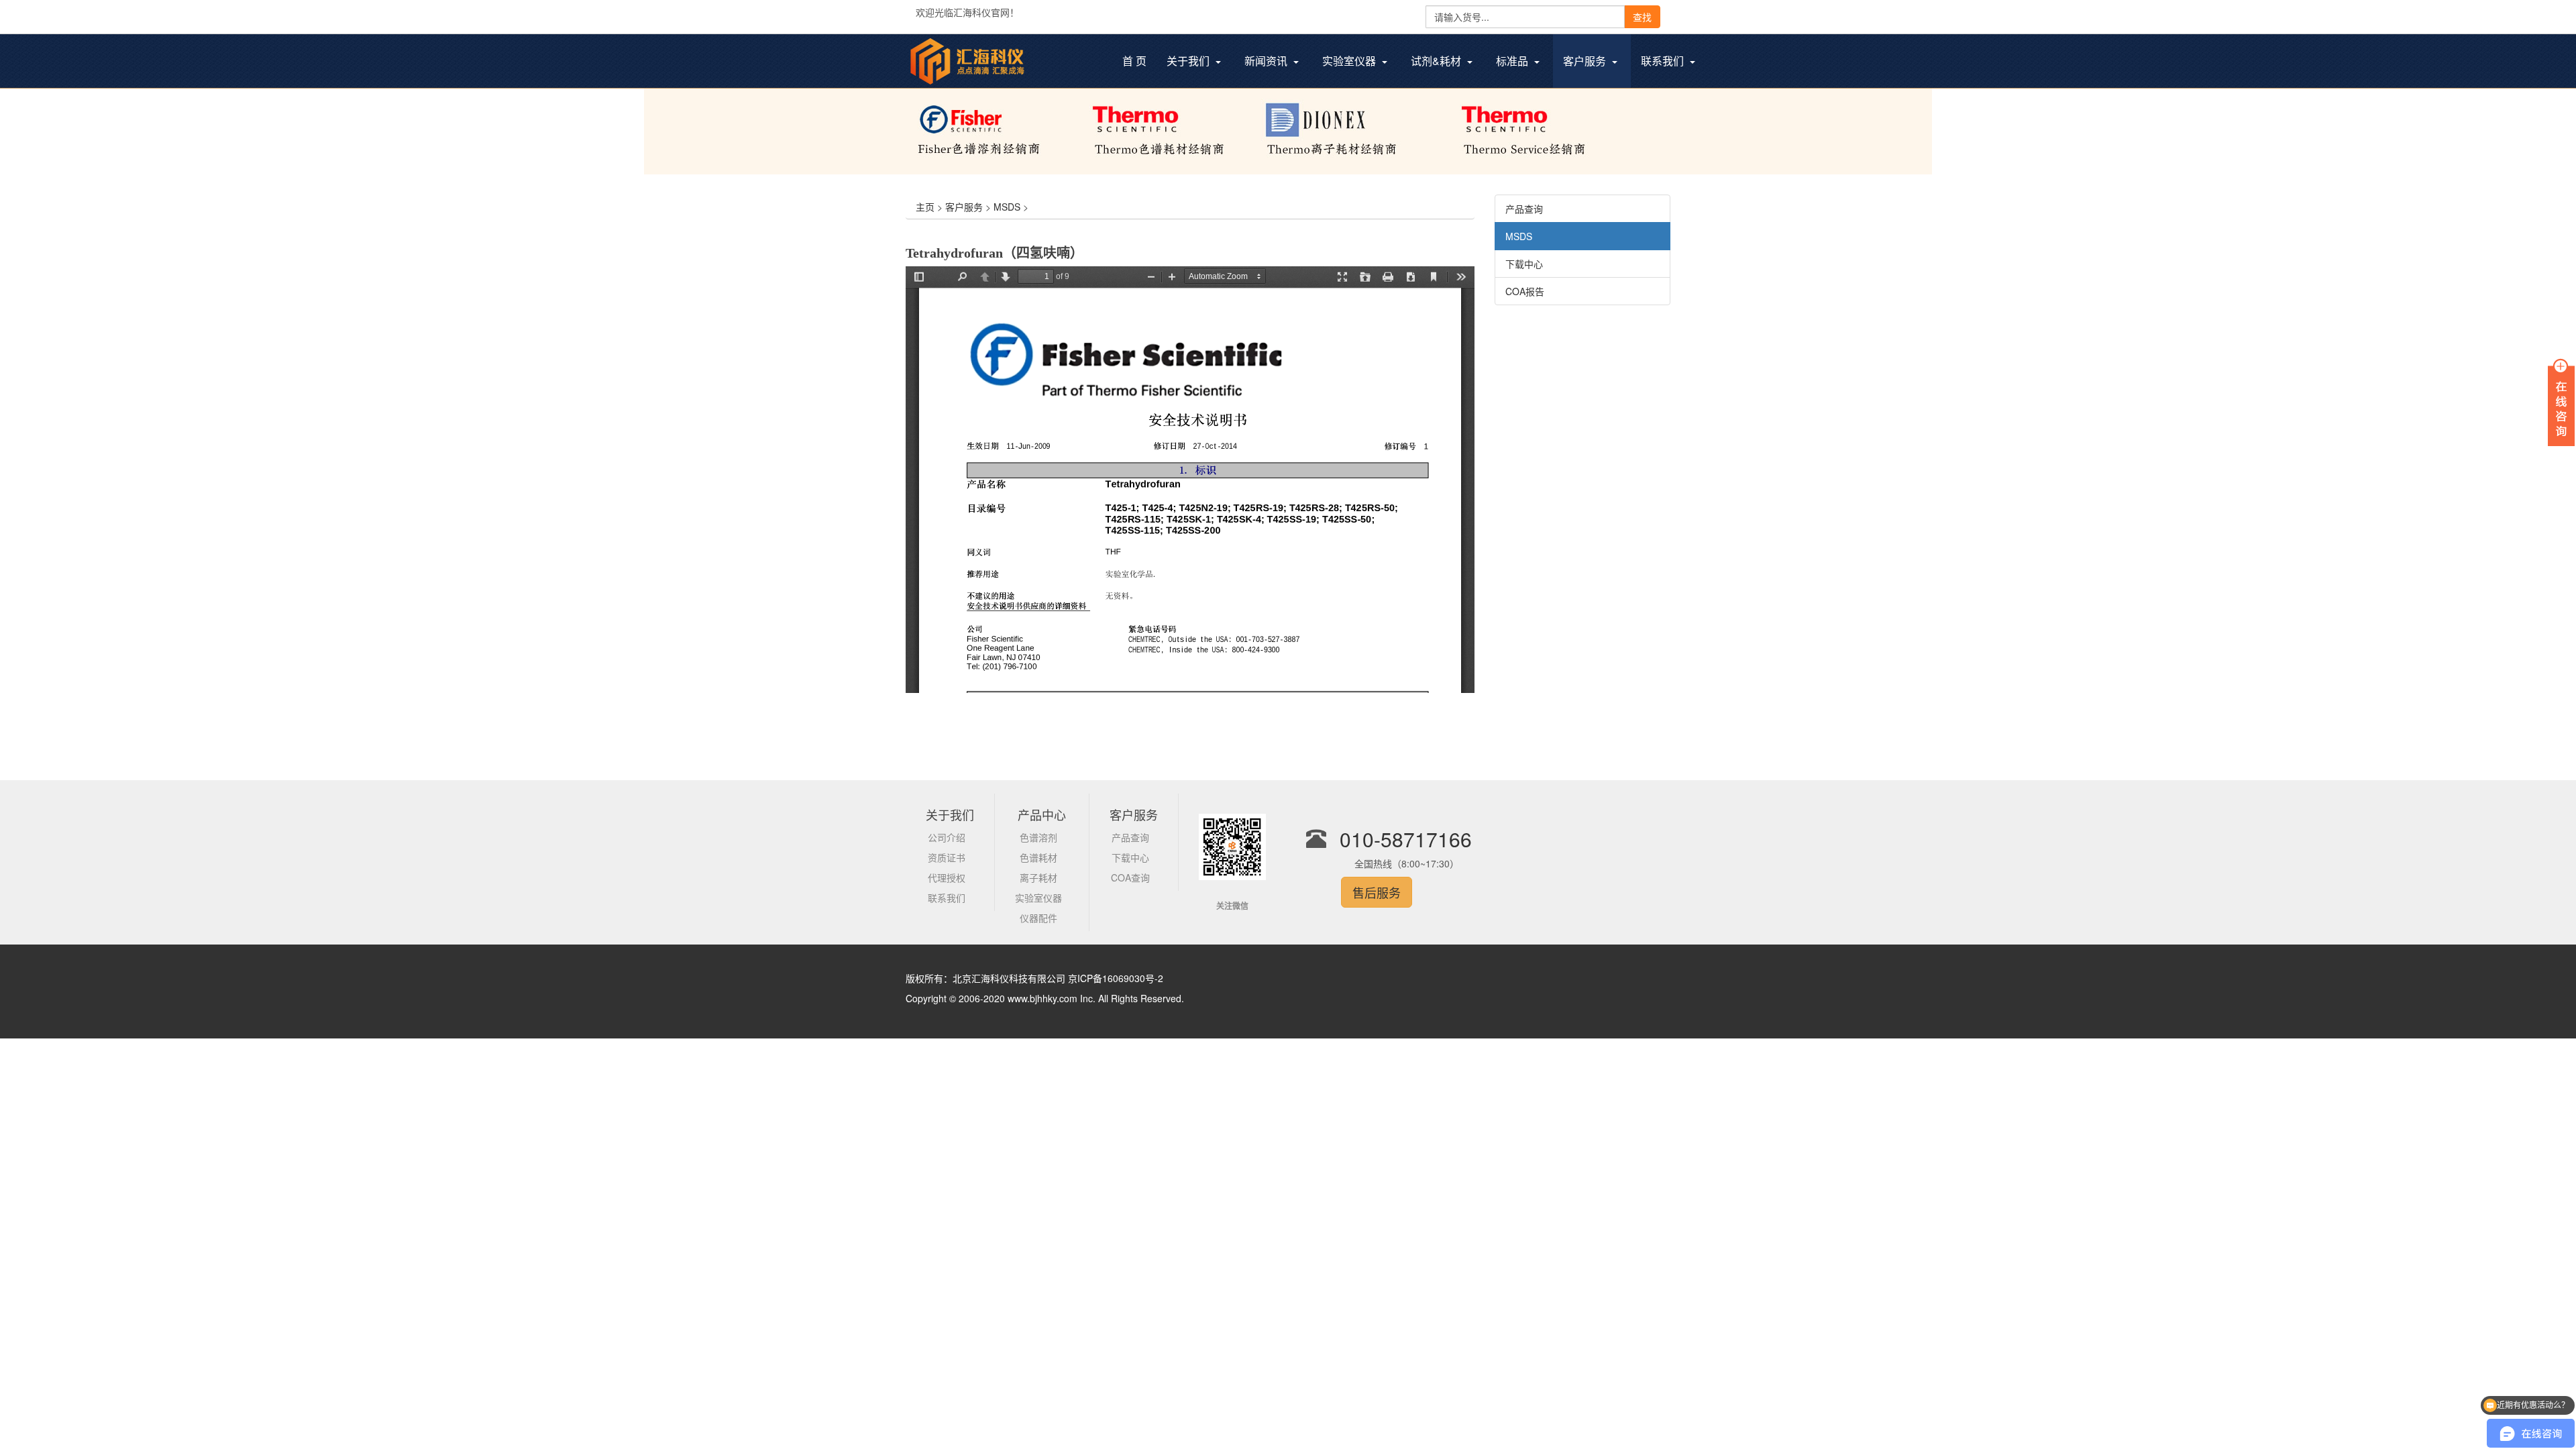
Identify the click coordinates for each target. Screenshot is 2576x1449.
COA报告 (1525, 291)
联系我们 (947, 898)
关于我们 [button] (1189, 61)
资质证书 (947, 857)
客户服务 (964, 207)
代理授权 (947, 877)
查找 (1642, 17)
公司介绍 (947, 837)
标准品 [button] (1513, 61)
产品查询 (1524, 209)
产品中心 (1042, 814)
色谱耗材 (1038, 857)
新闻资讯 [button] (1267, 61)
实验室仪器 (1038, 898)
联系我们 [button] (1664, 61)
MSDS (1007, 207)
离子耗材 (1038, 877)
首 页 (1139, 62)
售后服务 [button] (1377, 892)
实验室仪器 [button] (1350, 61)
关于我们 (950, 814)
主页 (925, 207)
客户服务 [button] (1586, 61)
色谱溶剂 (1038, 837)
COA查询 (1130, 877)
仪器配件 (1038, 918)
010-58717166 (1406, 839)
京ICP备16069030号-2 (1116, 978)
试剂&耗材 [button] (1437, 61)
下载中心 (1524, 264)
